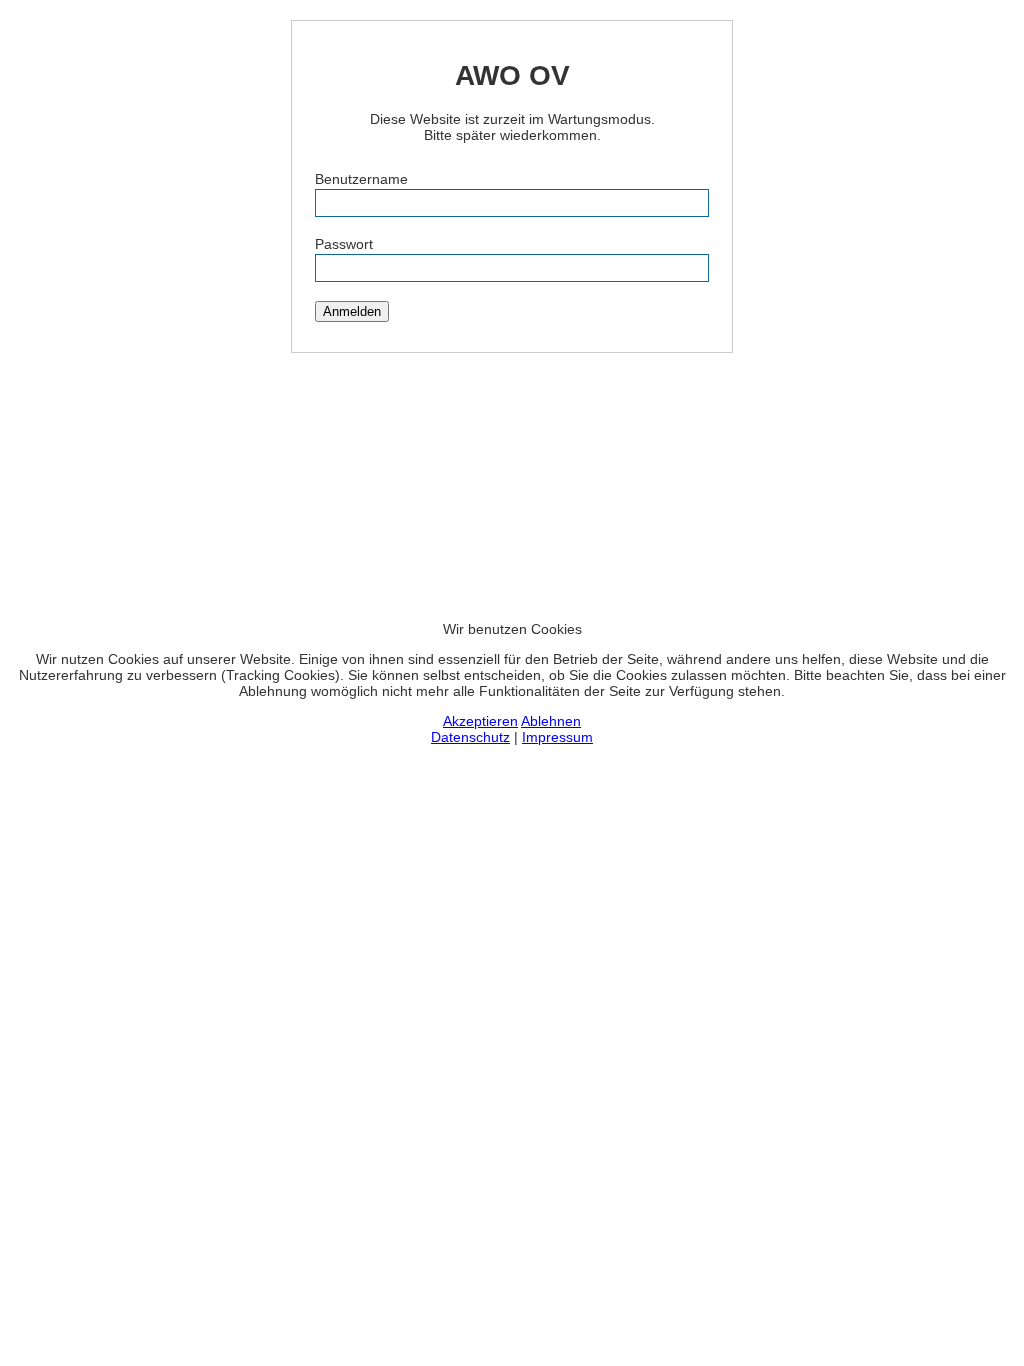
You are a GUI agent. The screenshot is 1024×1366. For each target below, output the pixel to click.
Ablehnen (551, 721)
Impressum (557, 737)
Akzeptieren (480, 721)
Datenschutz (470, 737)
